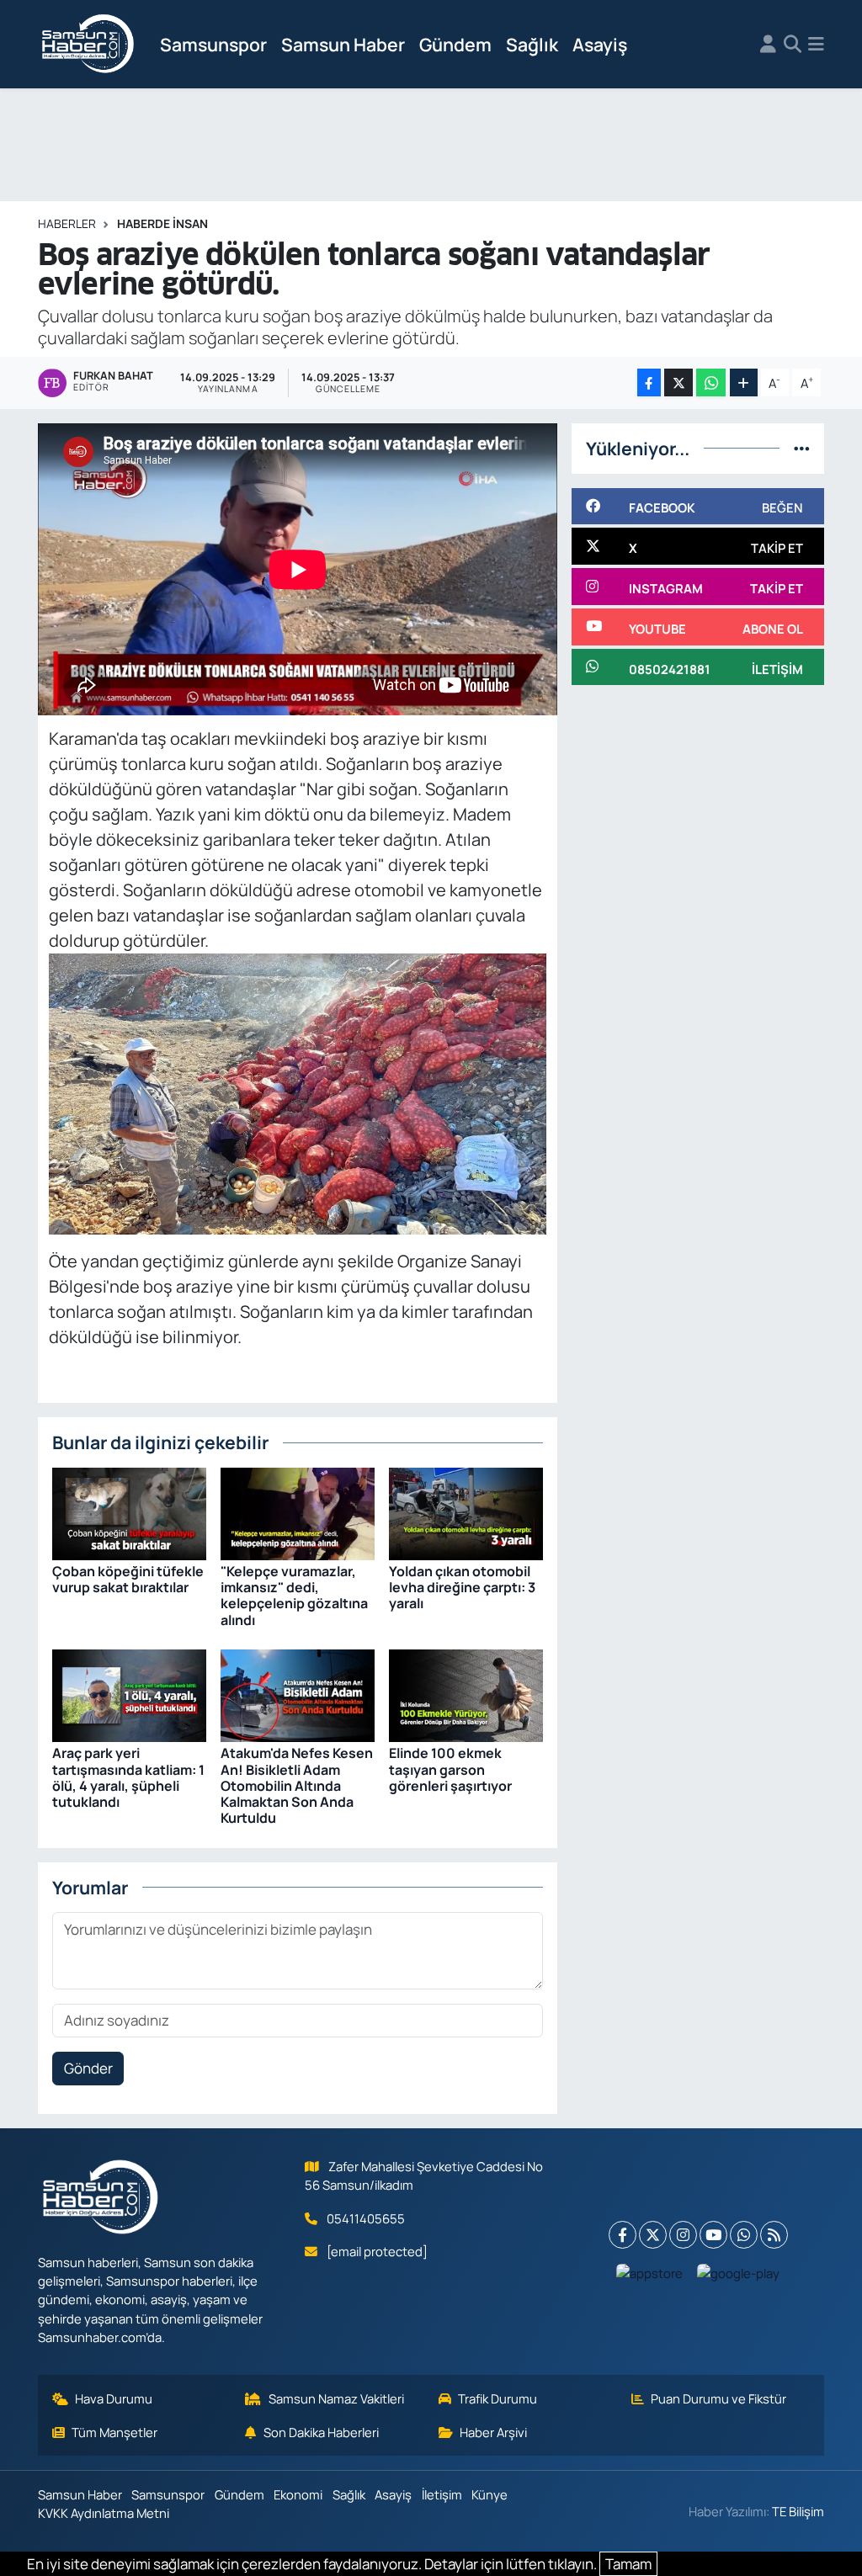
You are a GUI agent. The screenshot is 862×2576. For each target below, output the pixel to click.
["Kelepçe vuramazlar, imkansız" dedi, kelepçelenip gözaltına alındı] (298, 1512)
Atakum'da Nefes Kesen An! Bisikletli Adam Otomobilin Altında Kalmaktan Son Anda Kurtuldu (297, 1785)
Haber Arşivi (493, 2432)
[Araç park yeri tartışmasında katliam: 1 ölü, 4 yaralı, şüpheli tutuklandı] (129, 1694)
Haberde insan (162, 223)
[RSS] (774, 2235)
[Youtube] (713, 2235)
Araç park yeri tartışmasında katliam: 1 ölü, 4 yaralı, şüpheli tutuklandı (128, 1777)
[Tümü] (802, 448)
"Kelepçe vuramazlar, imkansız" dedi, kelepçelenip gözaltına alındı (294, 1596)
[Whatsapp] (744, 2235)
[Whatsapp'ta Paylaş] (711, 382)
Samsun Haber (343, 44)
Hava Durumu (114, 2398)
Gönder (88, 2068)
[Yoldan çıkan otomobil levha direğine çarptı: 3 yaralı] (466, 1512)
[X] (653, 2235)
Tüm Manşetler (114, 2432)
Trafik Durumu (498, 2398)
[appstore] (650, 2273)
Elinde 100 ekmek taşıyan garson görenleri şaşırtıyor (450, 1769)
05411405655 (366, 2218)
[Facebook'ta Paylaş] (649, 382)
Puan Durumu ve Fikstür (718, 2398)
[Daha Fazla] (744, 382)
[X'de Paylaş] (678, 382)
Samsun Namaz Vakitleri (336, 2398)
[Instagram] (683, 2235)
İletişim (442, 2494)
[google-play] (739, 2273)
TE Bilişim (798, 2511)
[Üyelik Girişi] (768, 45)
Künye (490, 2494)
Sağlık (532, 44)
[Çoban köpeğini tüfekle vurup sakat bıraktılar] (129, 1512)
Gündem (455, 44)
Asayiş (600, 44)
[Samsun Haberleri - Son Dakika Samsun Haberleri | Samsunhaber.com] (88, 45)
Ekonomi (298, 2494)
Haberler (67, 223)
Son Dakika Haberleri (321, 2432)
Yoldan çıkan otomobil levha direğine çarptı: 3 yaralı (462, 1587)
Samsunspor (213, 44)
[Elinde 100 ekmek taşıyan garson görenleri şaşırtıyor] (466, 1694)
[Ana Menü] (816, 45)
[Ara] (793, 45)
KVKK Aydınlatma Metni (104, 2513)
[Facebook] (623, 2235)
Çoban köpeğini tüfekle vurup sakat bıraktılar (128, 1579)
